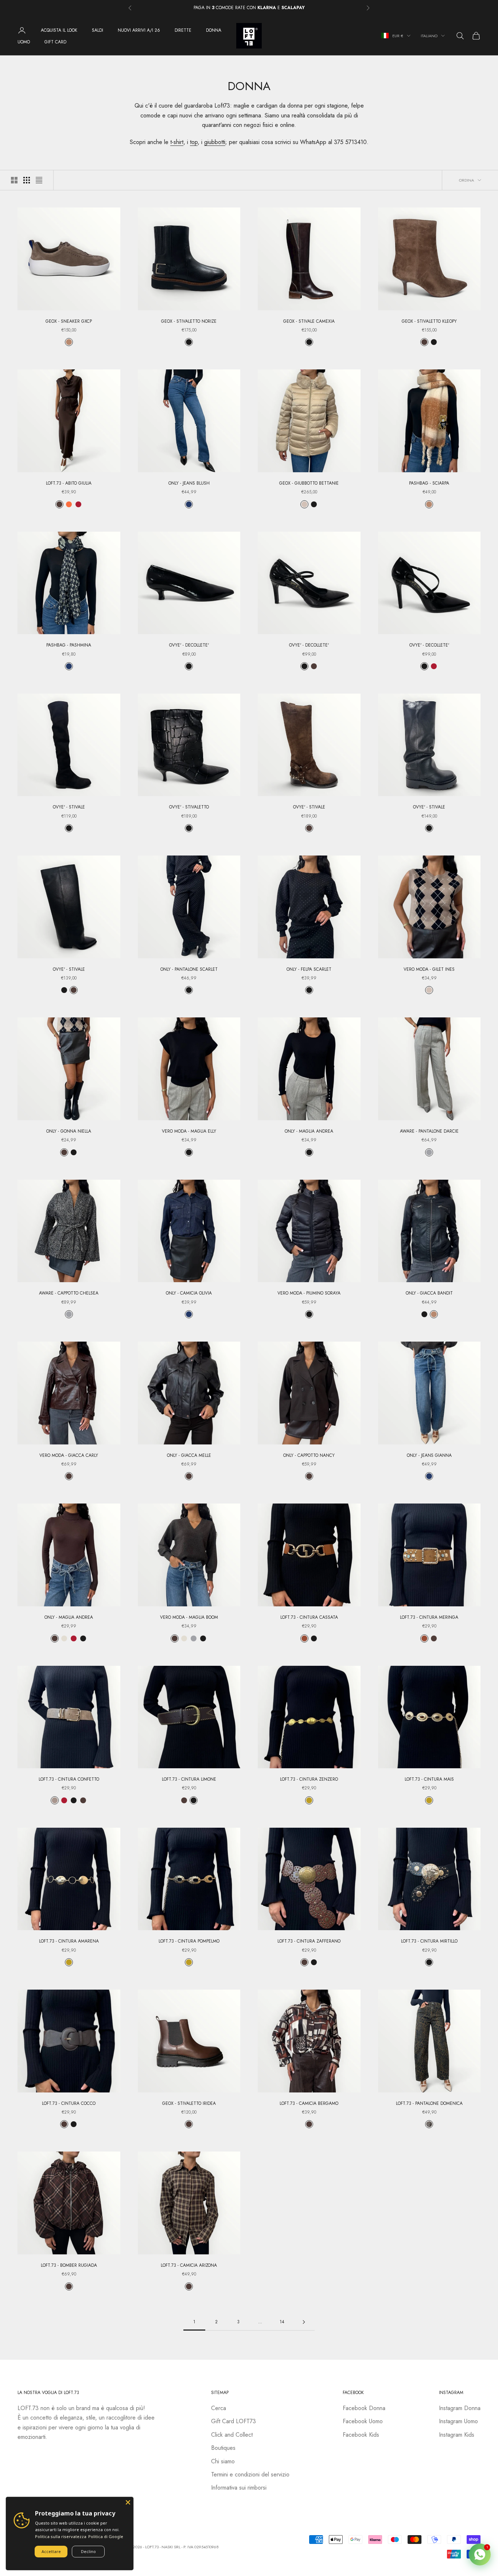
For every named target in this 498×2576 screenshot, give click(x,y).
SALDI (98, 30)
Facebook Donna (364, 2408)
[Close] (128, 2502)
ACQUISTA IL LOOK (59, 30)
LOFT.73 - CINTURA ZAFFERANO (309, 1941)
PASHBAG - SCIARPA (429, 483)
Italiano (429, 36)
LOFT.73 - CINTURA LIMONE (189, 1779)
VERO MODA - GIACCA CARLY (69, 1455)
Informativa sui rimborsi (239, 2488)
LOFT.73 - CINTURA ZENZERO (309, 1779)
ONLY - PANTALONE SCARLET (189, 969)
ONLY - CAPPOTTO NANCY (309, 1455)
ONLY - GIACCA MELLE (189, 1455)
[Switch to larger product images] (14, 180)
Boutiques (223, 2448)
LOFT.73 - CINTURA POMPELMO (189, 1941)
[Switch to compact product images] (39, 180)
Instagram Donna (460, 2408)
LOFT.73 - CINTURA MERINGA (429, 1617)
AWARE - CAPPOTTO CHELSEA (69, 1293)
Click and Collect (232, 2435)
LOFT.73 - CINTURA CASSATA (309, 1617)
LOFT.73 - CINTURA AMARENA (69, 1941)
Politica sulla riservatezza (61, 2536)
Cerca (219, 2408)
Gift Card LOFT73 (234, 2421)
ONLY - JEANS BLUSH (189, 483)
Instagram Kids (457, 2435)
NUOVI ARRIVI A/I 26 (139, 30)
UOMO (24, 42)
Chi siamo (223, 2461)
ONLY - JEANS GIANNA (429, 1455)
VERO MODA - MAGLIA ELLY (189, 1131)
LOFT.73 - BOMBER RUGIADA (69, 2265)
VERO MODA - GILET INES (429, 969)
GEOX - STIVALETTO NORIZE (189, 321)
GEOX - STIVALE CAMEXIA (309, 321)
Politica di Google (106, 2536)
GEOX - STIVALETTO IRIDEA (189, 2103)
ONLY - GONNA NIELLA (69, 1131)
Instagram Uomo (458, 2421)
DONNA (214, 30)
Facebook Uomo (363, 2421)
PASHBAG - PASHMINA (69, 645)
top (194, 142)
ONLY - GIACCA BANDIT (429, 1293)
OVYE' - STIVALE (69, 807)
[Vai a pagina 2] (304, 2322)
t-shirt (177, 142)
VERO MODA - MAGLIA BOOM (189, 1617)
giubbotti (215, 142)
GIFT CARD (55, 42)
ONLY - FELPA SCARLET (309, 969)
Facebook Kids (361, 2435)
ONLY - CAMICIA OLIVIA (189, 1293)
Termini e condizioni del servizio (250, 2474)
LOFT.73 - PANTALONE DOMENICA (429, 2103)
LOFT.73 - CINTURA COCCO (69, 2103)
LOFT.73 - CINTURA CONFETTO (69, 1779)
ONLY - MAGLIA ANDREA (309, 1131)
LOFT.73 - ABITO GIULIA (69, 483)
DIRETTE (183, 30)
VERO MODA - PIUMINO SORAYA (309, 1293)
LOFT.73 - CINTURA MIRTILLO (429, 1941)
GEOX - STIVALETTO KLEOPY (429, 321)
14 (282, 2322)
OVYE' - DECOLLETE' (189, 645)
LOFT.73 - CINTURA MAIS (429, 1779)
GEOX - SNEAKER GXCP (69, 321)
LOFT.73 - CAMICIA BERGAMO (309, 2103)
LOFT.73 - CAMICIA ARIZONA (189, 2265)
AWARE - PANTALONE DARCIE (429, 1131)
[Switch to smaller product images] (27, 180)
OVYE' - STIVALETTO (189, 807)
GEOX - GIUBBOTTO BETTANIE (309, 483)
